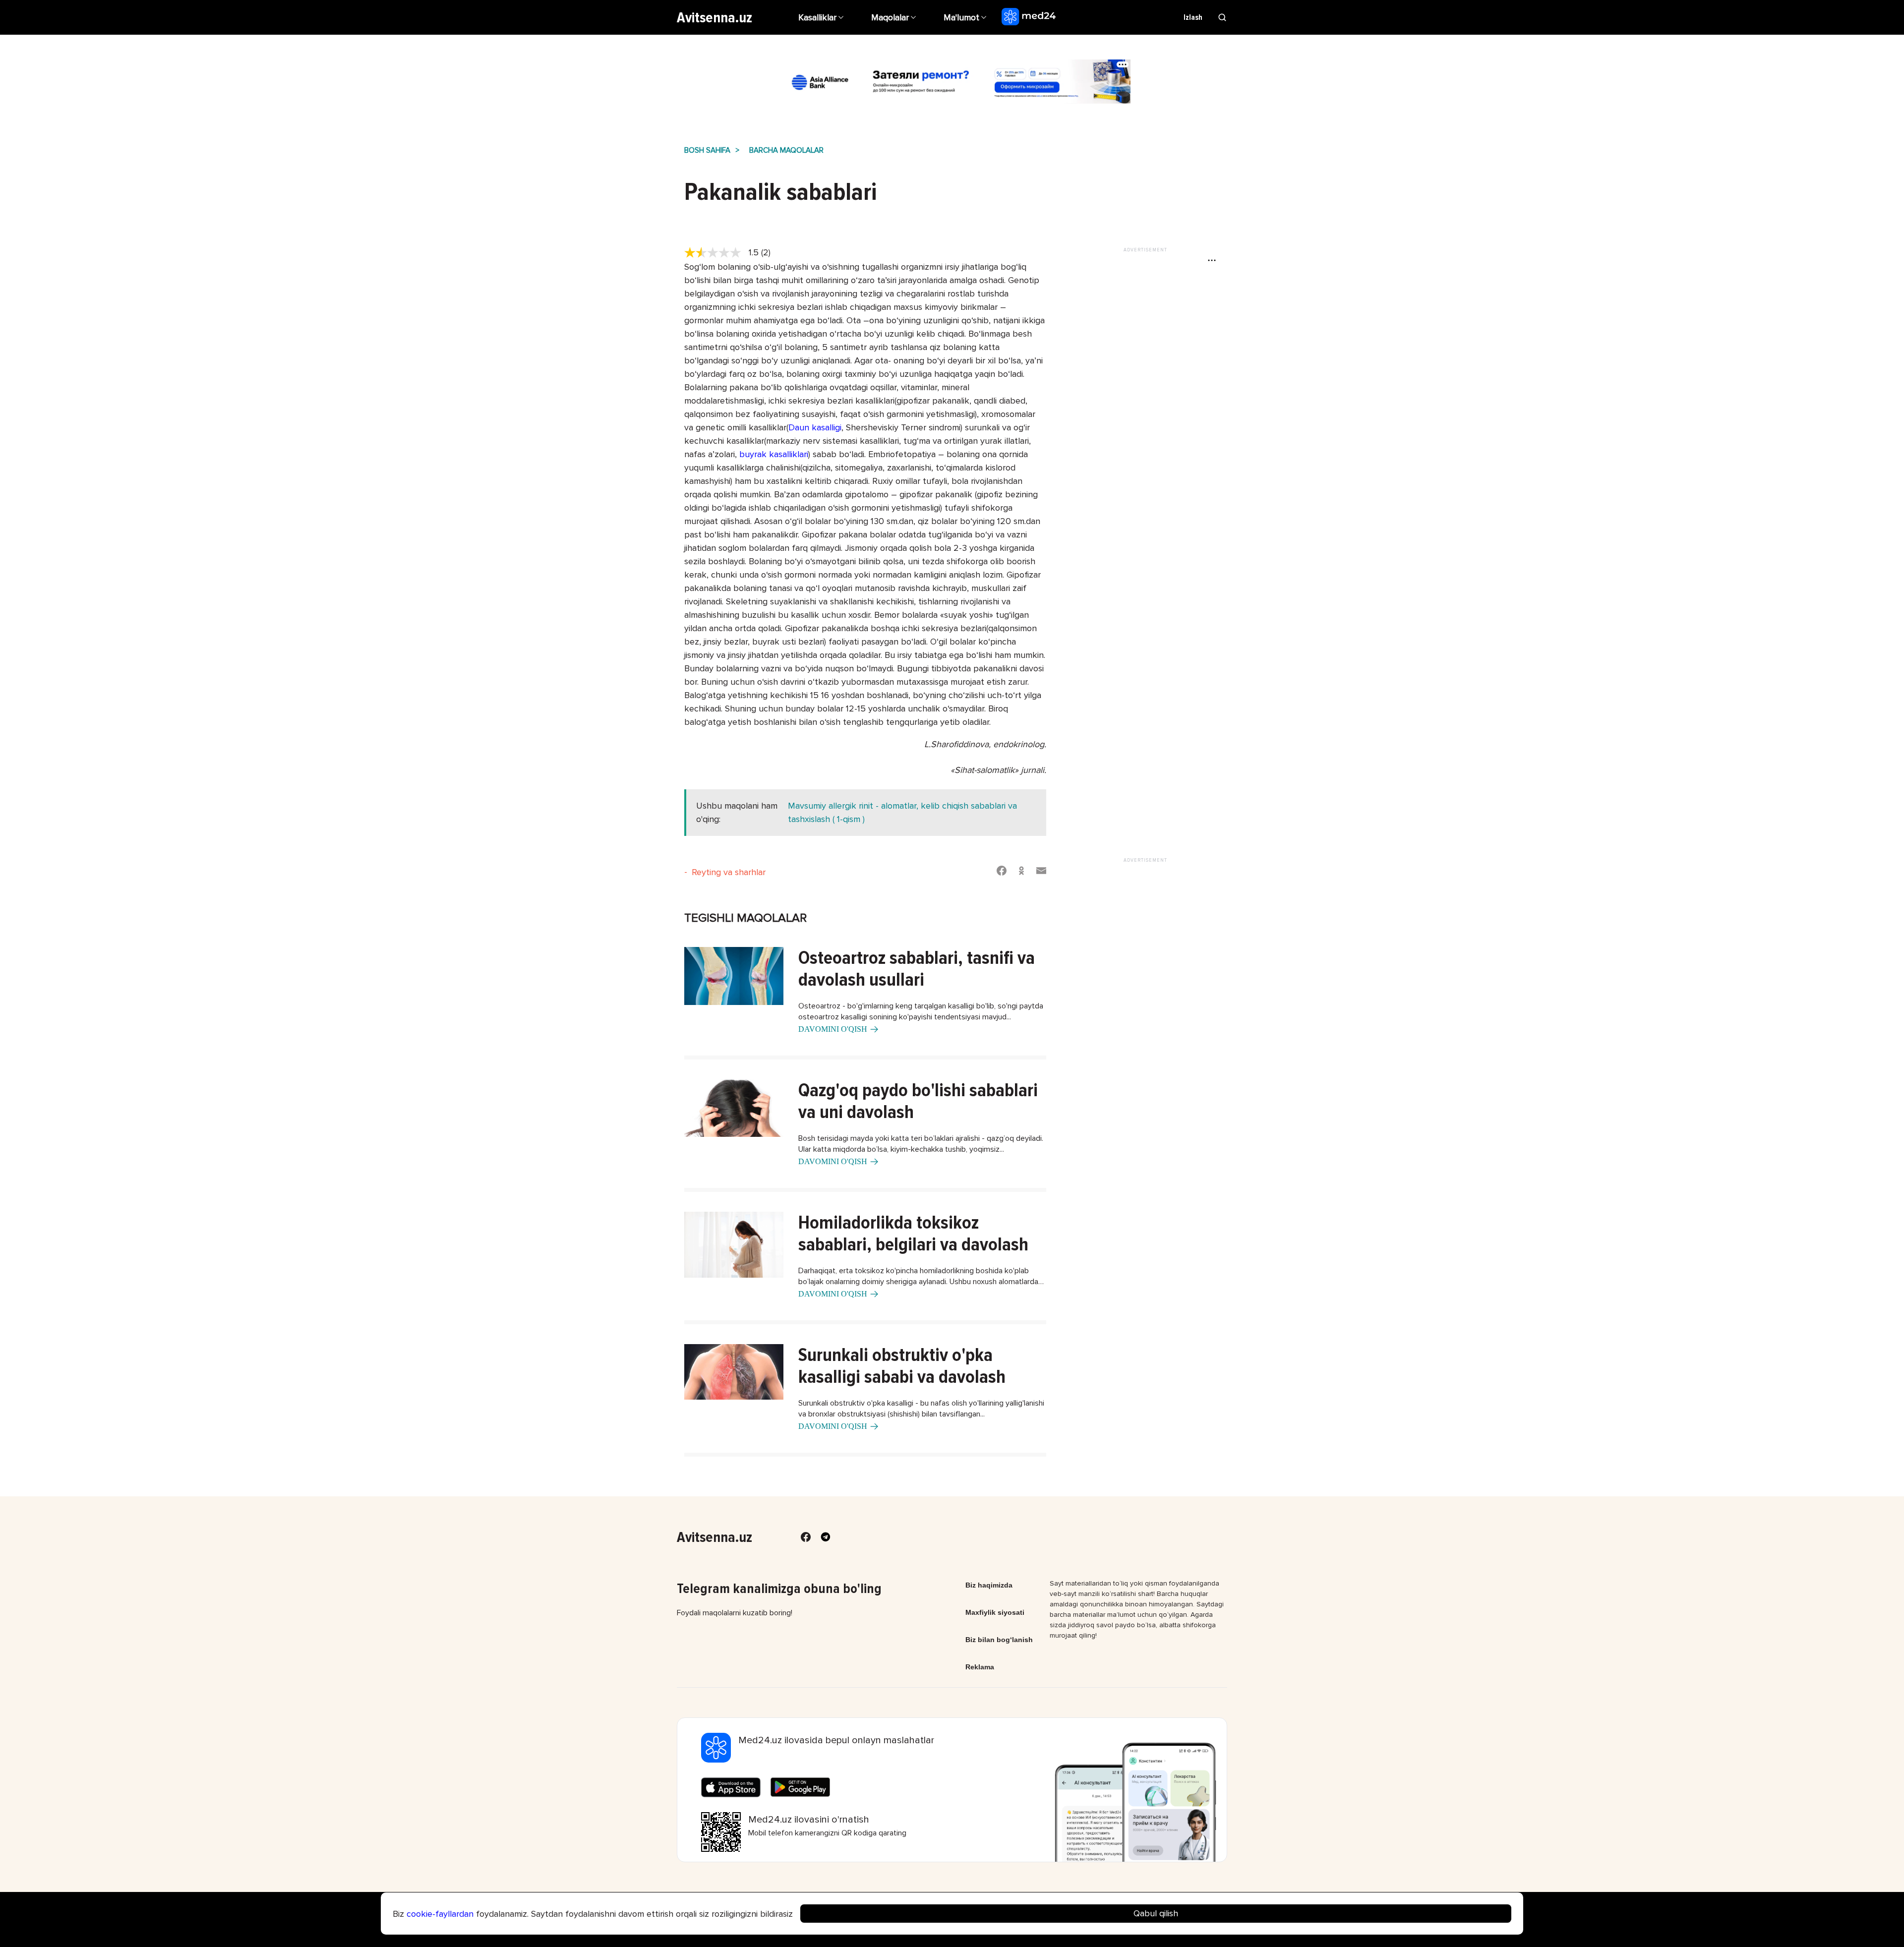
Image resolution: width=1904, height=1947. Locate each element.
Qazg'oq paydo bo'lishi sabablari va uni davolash (918, 1101)
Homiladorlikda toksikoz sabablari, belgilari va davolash (913, 1234)
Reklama (980, 1667)
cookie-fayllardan (440, 1914)
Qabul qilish (1156, 1913)
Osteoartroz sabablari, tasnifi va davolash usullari (917, 969)
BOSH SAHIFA (707, 150)
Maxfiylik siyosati (995, 1612)
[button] (966, 17)
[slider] (716, 253)
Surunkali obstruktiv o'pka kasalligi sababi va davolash (902, 1366)
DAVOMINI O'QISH (833, 1029)
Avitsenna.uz (714, 18)
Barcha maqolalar (786, 150)
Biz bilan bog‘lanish (999, 1640)
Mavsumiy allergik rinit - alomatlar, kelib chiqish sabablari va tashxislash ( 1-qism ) (902, 812)
